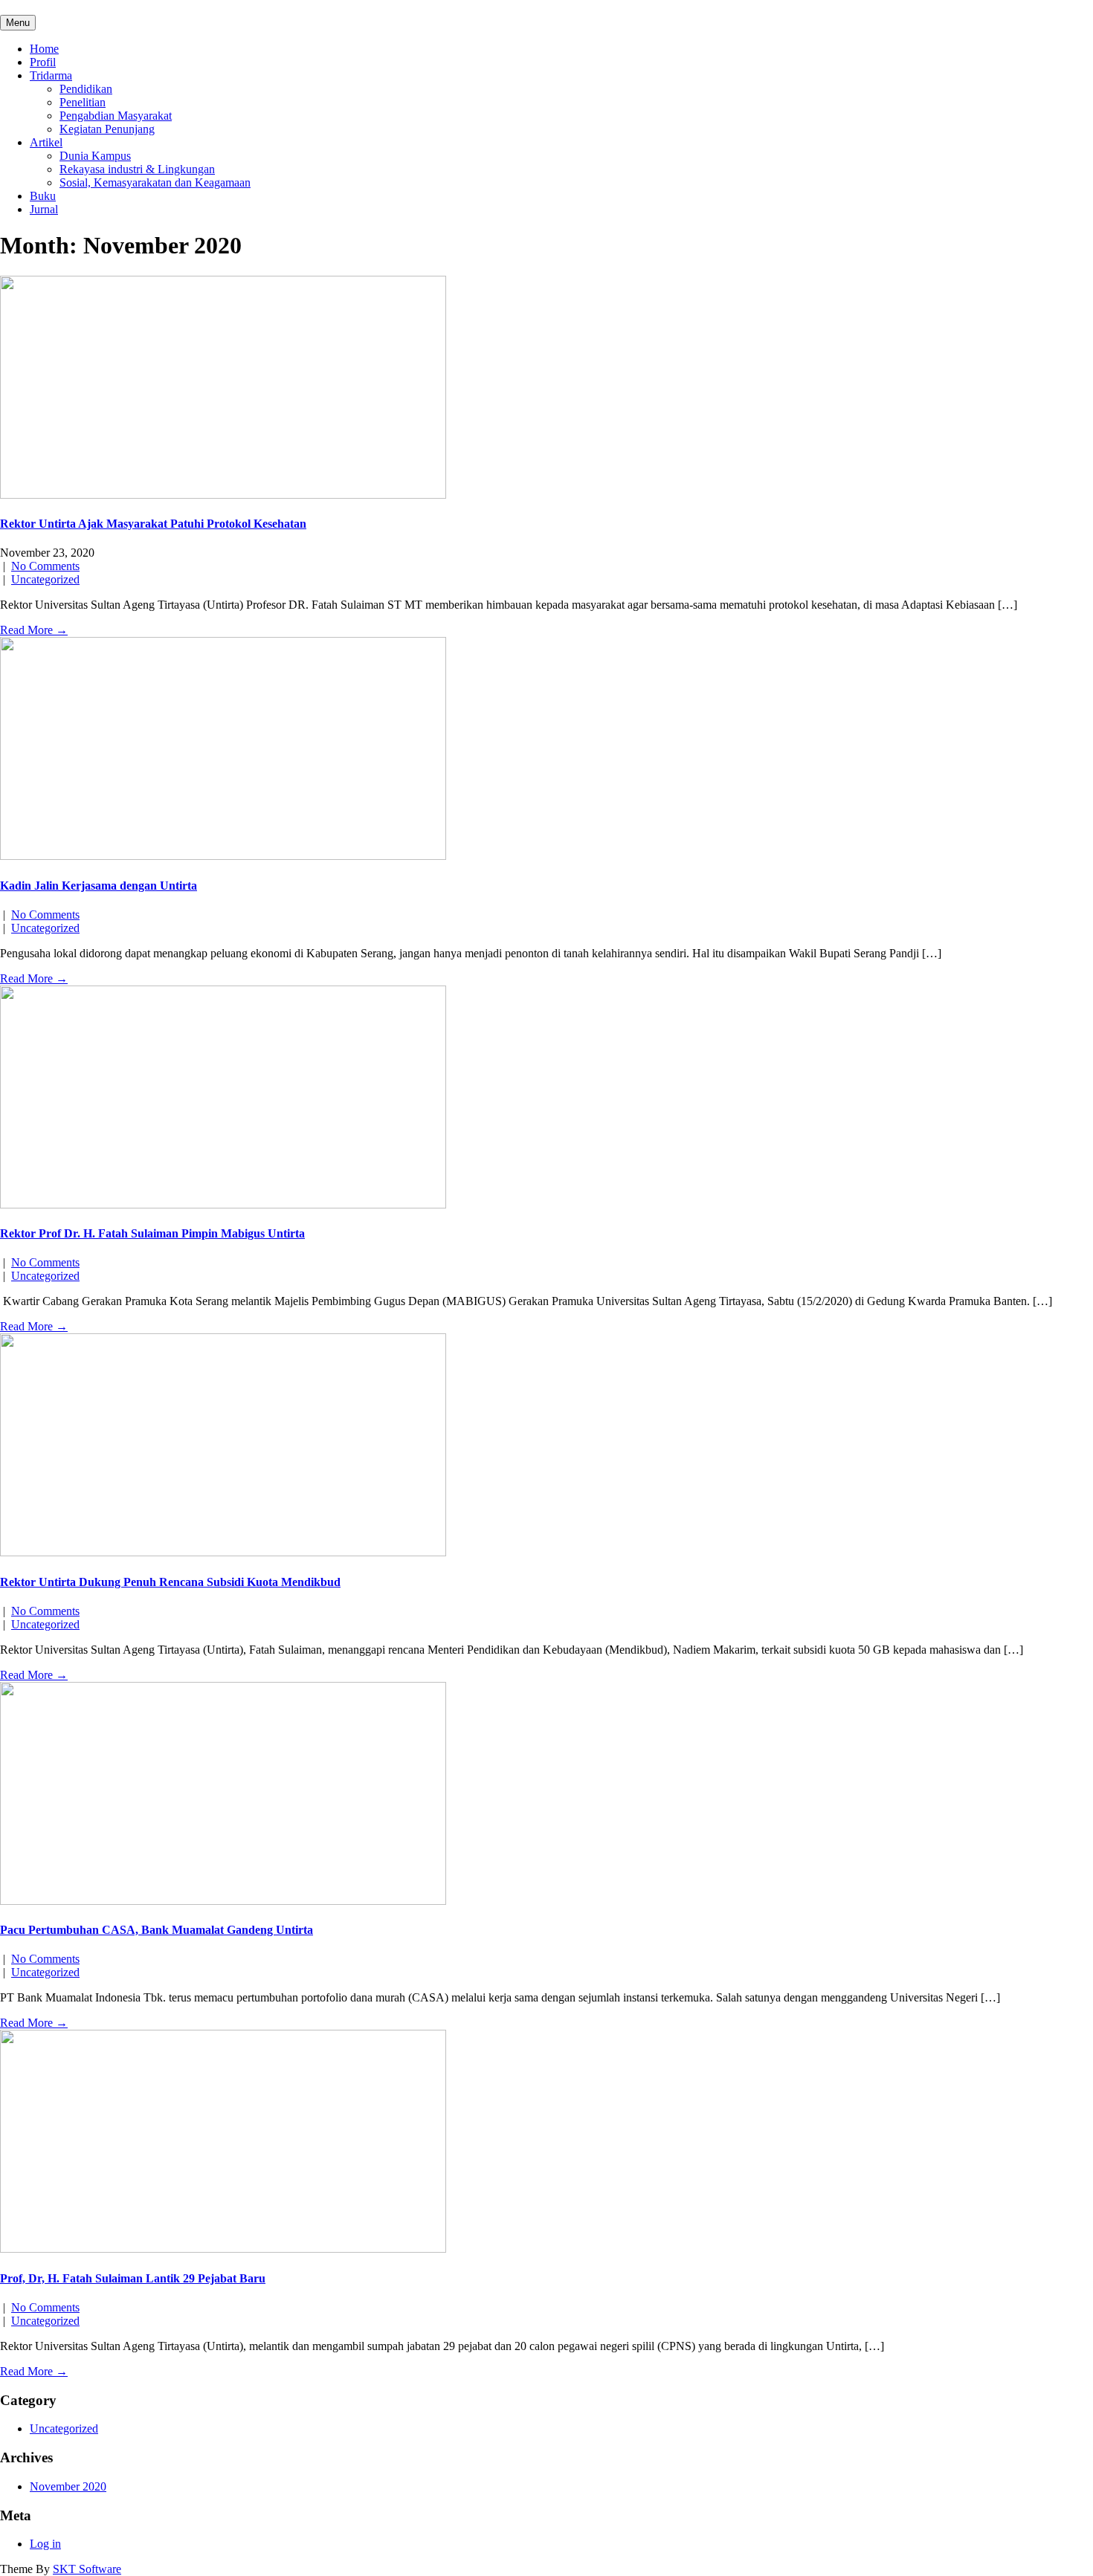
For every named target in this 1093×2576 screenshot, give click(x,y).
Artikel (46, 142)
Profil (43, 62)
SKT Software (87, 2569)
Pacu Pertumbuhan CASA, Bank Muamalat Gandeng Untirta (157, 1930)
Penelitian (83, 102)
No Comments (45, 566)
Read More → (34, 630)
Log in (45, 2544)
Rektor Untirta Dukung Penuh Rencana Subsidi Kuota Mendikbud (170, 1582)
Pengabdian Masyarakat (116, 116)
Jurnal (44, 209)
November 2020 (68, 2486)
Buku (43, 196)
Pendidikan (86, 89)
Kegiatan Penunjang (107, 129)
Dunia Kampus (95, 156)
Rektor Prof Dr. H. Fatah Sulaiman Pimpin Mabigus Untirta (152, 1233)
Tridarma (51, 75)
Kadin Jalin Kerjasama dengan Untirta (99, 886)
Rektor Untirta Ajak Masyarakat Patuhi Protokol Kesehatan (153, 524)
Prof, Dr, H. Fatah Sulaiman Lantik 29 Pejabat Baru (133, 2278)
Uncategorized (45, 579)
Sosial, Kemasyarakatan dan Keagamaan (155, 182)
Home (44, 49)
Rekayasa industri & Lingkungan (137, 169)
